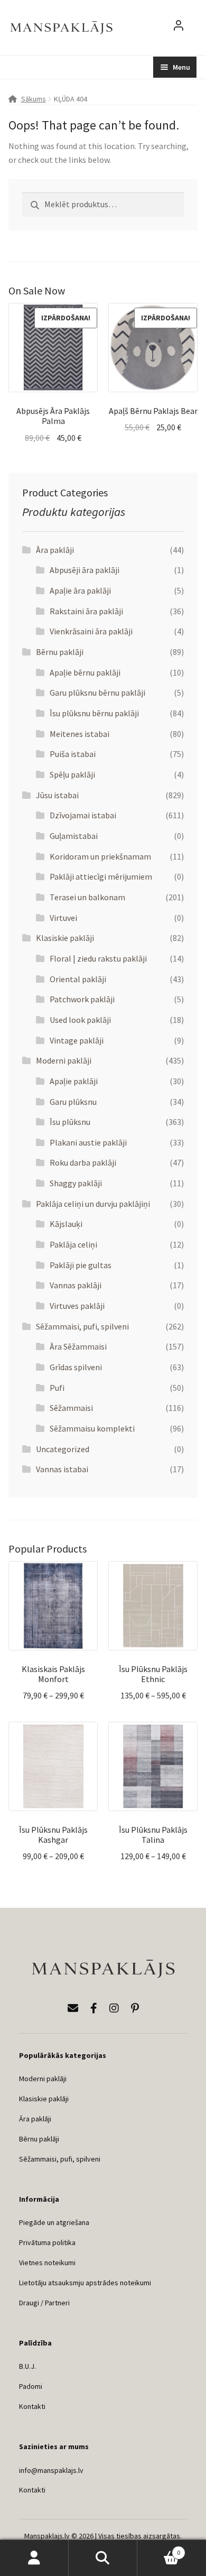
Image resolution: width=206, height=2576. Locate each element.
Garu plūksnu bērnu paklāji (97, 693)
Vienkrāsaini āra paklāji (91, 631)
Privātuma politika (47, 2242)
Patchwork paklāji (82, 999)
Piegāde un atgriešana (54, 2222)
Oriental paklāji (78, 979)
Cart (159, 2549)
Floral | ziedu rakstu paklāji (98, 958)
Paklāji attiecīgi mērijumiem (101, 876)
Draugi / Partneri (44, 2303)
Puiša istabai (73, 754)
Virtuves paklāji (77, 1306)
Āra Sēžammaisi (78, 1346)
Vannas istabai (62, 1469)
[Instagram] (114, 2008)
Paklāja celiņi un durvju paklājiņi (93, 1204)
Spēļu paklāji (72, 774)
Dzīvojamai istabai (83, 815)
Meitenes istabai (79, 734)
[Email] (73, 2008)
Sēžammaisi (71, 1408)
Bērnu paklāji (60, 652)
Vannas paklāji (76, 1285)
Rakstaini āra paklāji (86, 611)
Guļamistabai (74, 836)
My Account (34, 2558)
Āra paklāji (55, 550)
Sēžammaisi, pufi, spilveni (82, 1326)
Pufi (57, 1388)
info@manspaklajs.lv (51, 2470)
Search (103, 2558)
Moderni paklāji (64, 1060)
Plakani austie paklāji (88, 1142)
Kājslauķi (66, 1224)
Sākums (34, 99)
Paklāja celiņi (73, 1244)
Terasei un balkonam (87, 897)
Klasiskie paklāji (65, 938)
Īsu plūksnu (70, 1122)
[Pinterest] (135, 2008)
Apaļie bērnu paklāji (85, 672)
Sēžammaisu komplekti (92, 1428)
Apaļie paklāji (74, 1081)
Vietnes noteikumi (47, 2263)
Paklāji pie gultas (81, 1265)
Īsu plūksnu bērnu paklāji (94, 713)
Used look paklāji (80, 1020)
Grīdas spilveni (76, 1367)
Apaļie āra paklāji (80, 590)
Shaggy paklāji (76, 1183)
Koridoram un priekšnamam (100, 856)
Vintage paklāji (77, 1040)
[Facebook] (94, 2008)
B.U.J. (27, 2366)
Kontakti (32, 2406)
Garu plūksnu (73, 1102)
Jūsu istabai (57, 795)
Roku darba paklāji (83, 1162)
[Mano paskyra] (179, 27)
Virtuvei (63, 918)
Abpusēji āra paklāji (85, 570)
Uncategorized (63, 1449)
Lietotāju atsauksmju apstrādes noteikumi (85, 2283)
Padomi (31, 2386)
